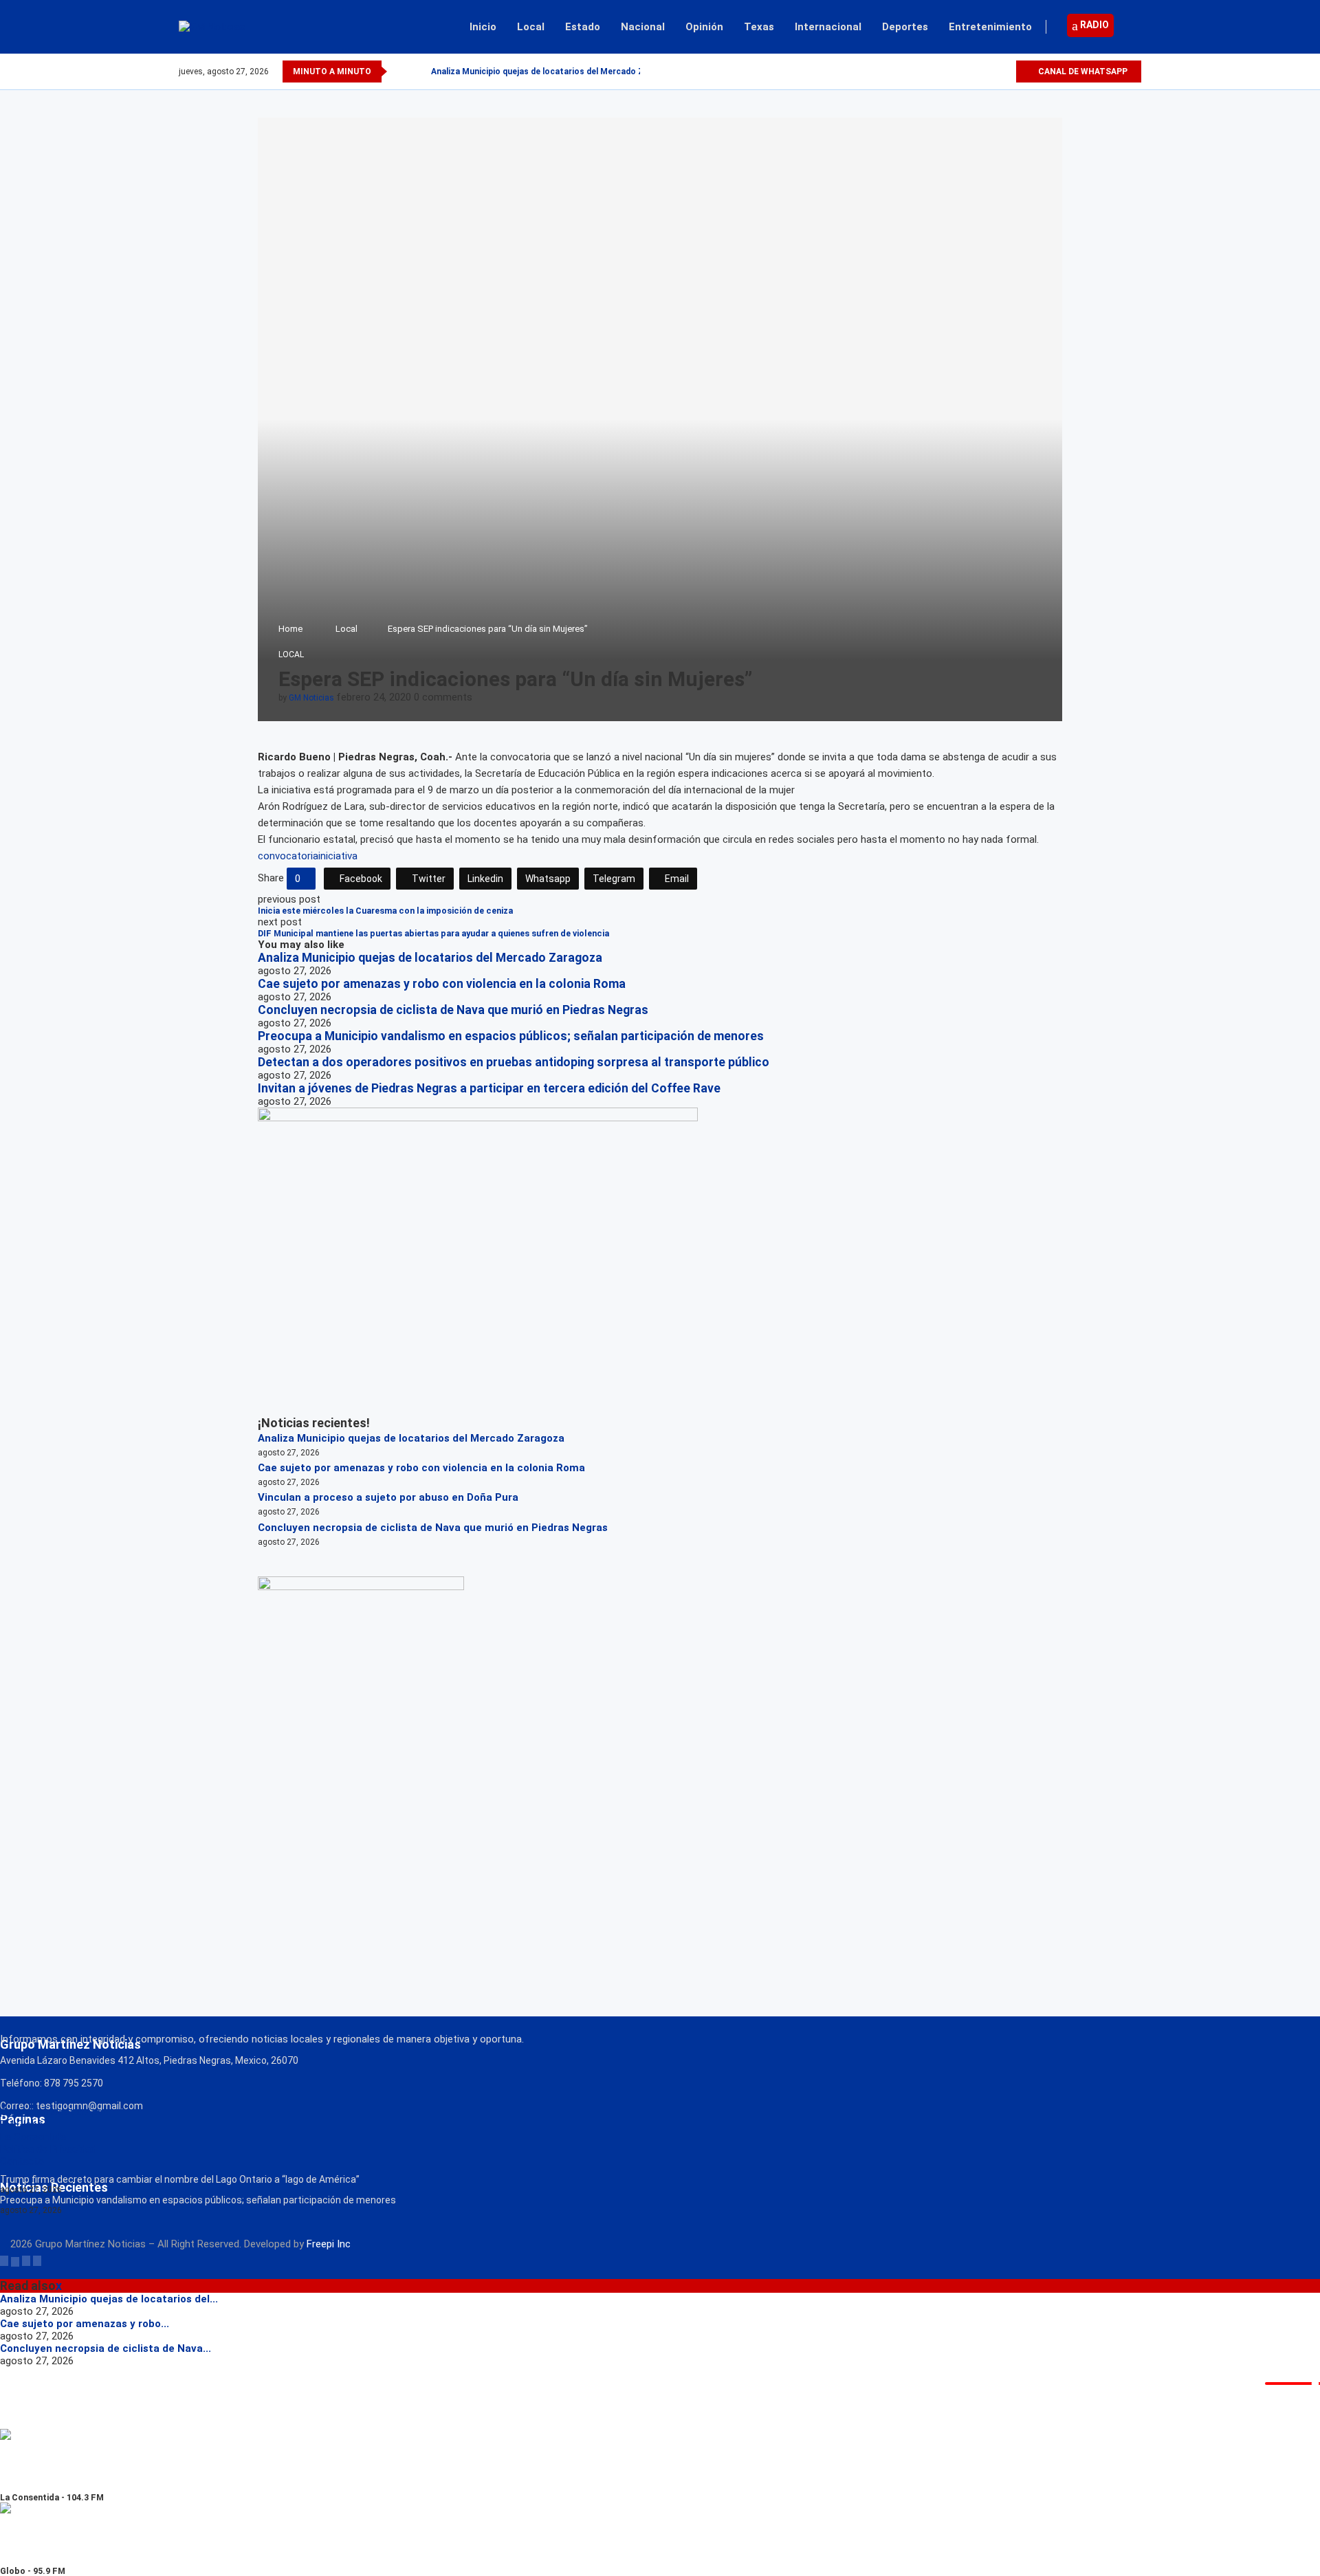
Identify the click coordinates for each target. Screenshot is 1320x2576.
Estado (583, 27)
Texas (759, 27)
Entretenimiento (990, 27)
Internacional (828, 27)
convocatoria (288, 856)
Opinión (704, 27)
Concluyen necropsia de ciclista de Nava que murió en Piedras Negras (453, 1010)
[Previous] (400, 71)
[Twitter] (973, 71)
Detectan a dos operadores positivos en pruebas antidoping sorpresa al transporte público (514, 1062)
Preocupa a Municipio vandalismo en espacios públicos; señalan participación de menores (511, 1036)
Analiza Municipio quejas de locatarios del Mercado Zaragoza (554, 71)
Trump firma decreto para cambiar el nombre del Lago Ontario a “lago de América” (180, 2179)
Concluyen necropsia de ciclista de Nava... (106, 2348)
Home (290, 629)
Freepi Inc (329, 2244)
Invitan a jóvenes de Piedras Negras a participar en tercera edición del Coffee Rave (489, 1088)
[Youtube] (1005, 71)
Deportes (905, 27)
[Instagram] (989, 71)
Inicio (483, 27)
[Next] (418, 71)
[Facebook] (957, 71)
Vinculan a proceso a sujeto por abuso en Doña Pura (388, 1497)
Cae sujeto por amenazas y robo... (85, 2324)
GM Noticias (311, 698)
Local (531, 27)
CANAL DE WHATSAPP (1082, 71)
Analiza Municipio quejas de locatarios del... (109, 2299)
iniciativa (338, 856)
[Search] (1134, 27)
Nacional (643, 27)
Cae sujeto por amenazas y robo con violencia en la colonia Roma (442, 984)
